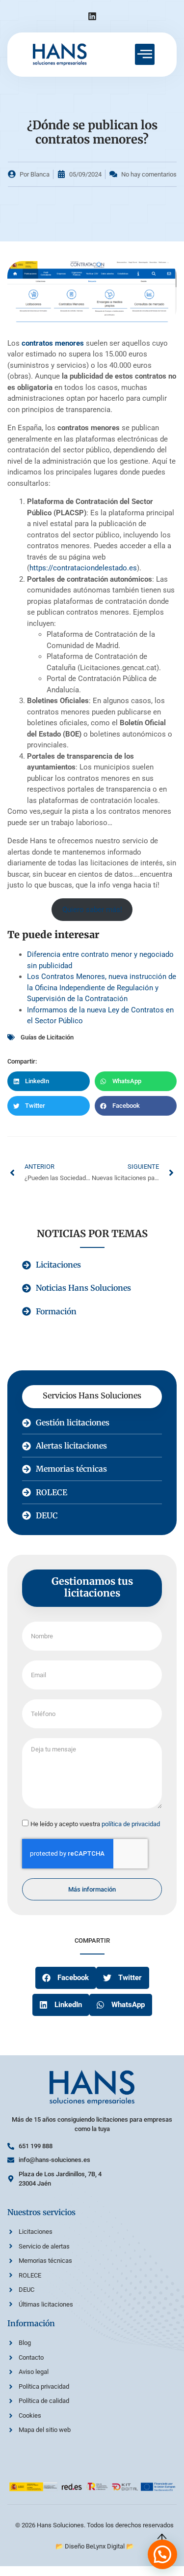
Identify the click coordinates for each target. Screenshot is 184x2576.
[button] (49, 1081)
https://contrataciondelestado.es (83, 568)
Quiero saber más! (92, 910)
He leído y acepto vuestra (95, 1824)
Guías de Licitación (47, 1037)
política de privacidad (131, 1824)
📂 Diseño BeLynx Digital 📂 (95, 2546)
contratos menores (53, 343)
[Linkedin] (92, 16)
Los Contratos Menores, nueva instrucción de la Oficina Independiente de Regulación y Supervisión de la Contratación (102, 988)
